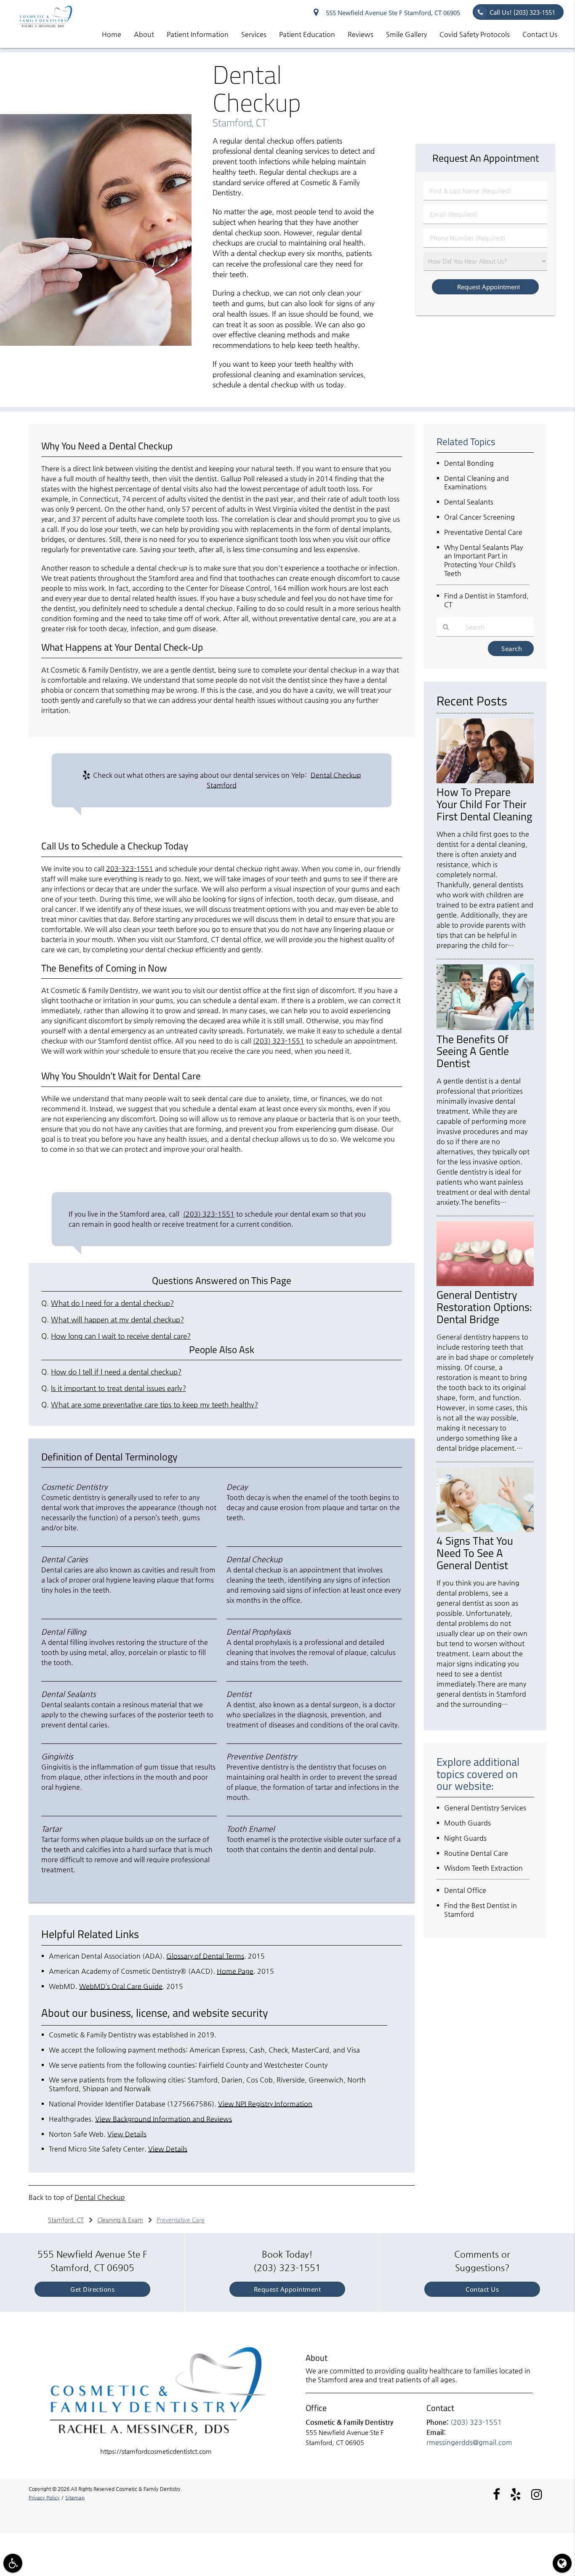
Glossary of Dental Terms (205, 1956)
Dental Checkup (100, 2197)
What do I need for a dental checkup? (112, 1303)
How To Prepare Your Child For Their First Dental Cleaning (484, 804)
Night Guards (465, 1838)
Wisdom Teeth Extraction (483, 1868)
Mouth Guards (467, 1823)
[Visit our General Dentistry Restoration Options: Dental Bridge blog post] (485, 1284)
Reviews (361, 34)
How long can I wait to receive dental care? (121, 1336)
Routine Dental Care (476, 1853)
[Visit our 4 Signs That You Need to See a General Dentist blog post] (485, 1530)
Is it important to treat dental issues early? (118, 1388)
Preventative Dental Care (483, 532)
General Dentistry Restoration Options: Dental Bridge (484, 1307)
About (144, 34)
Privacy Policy (44, 2498)
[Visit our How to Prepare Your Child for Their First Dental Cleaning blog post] (485, 781)
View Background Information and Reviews (164, 2119)
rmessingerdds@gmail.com (469, 2442)
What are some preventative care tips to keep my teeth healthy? (154, 1405)
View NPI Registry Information (265, 2104)
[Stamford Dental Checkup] (96, 343)
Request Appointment (287, 2289)
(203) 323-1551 (279, 1041)
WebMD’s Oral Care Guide (121, 1986)
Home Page (235, 1971)
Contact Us (540, 34)
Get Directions (92, 2289)
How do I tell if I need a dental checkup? (116, 1372)
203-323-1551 (130, 869)
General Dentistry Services (485, 1808)
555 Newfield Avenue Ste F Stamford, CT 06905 (391, 13)
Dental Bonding (469, 463)
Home (112, 34)
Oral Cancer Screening (479, 517)
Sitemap (75, 2498)
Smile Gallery (406, 34)
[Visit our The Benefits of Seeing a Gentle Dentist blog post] (485, 1028)
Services (254, 34)
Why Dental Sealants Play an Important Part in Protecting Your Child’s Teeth (483, 560)
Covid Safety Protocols (475, 34)
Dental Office (465, 1890)
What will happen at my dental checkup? (117, 1320)
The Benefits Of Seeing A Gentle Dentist (473, 1051)
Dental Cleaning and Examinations (477, 483)
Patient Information (198, 34)
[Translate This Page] (562, 2563)
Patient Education (307, 34)
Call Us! (522, 12)
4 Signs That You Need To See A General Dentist (475, 1553)
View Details (127, 2134)
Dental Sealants (469, 502)
